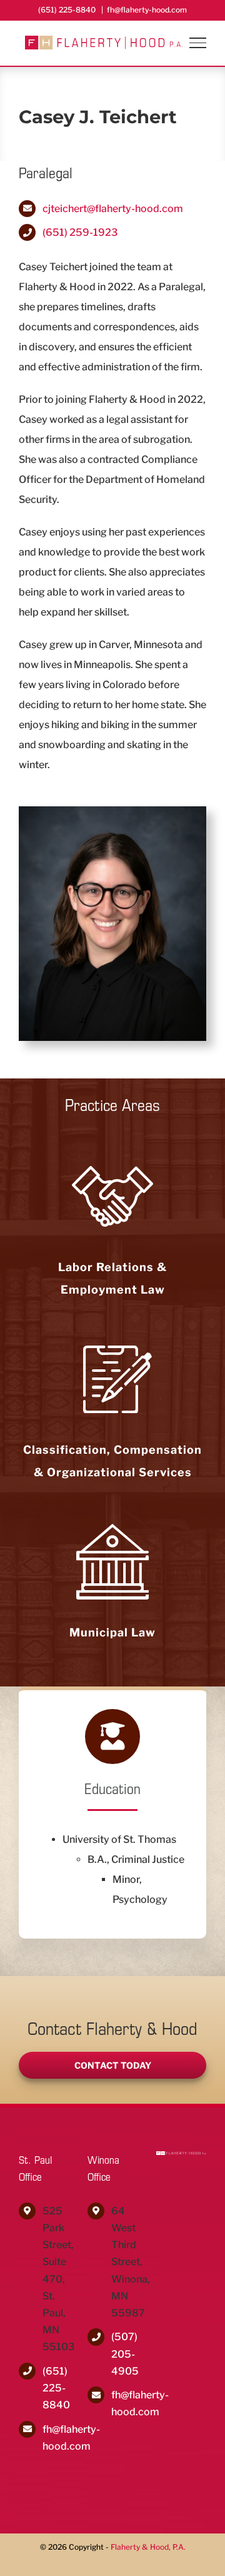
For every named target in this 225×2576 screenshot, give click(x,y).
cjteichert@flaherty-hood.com (113, 209)
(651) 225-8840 (56, 2388)
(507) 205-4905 (124, 2354)
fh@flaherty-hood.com (147, 10)
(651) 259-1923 (80, 232)
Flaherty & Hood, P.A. (148, 2547)
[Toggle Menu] (198, 43)
